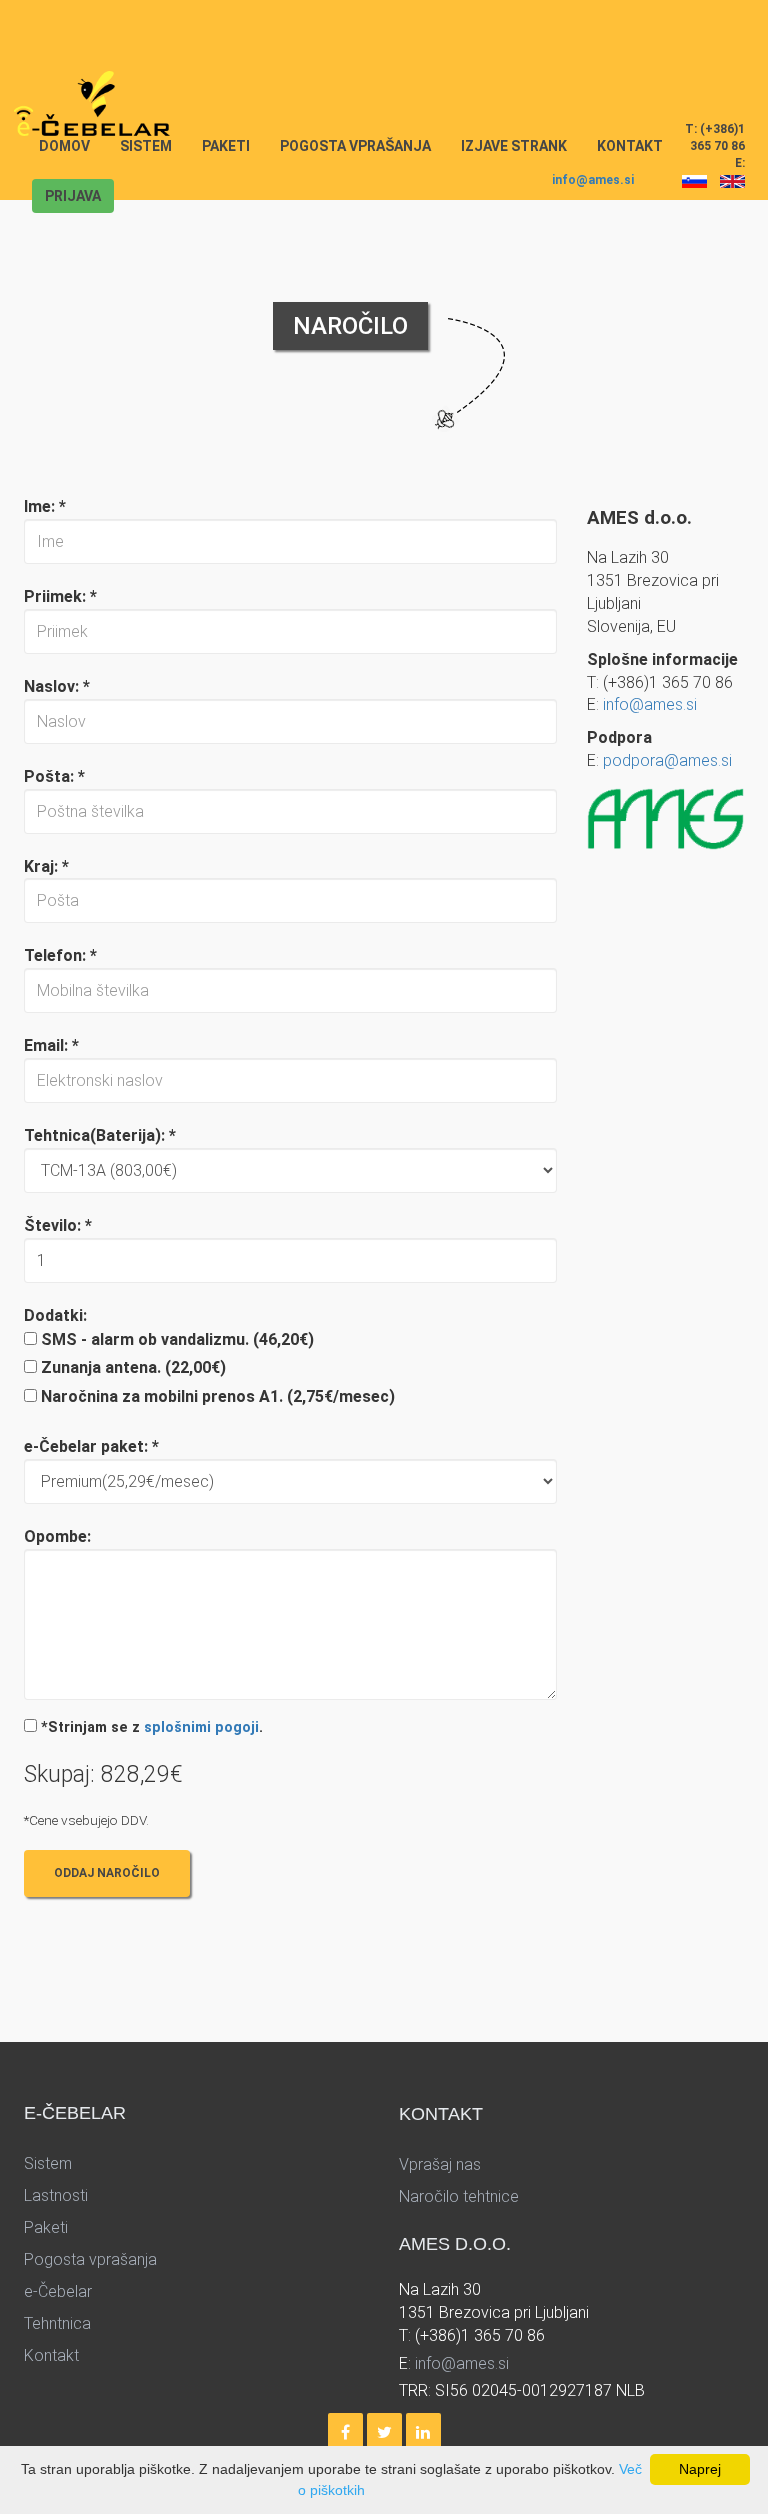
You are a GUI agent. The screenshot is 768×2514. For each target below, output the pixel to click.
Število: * (58, 1225)
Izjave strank (514, 146)
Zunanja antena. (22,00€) (133, 1367)
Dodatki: (55, 1315)
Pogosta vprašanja (355, 146)
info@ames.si (593, 180)
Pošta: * (54, 776)
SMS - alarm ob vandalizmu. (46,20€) (177, 1339)
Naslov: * (57, 686)
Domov (72, 145)
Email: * (51, 1045)
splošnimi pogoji (201, 1727)
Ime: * (45, 506)
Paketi (226, 146)
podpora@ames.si (667, 760)
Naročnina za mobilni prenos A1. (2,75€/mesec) (218, 1396)
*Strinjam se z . (152, 1727)
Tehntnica (57, 2323)
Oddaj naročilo (107, 1873)
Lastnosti (56, 2195)
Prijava (73, 196)
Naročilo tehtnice (459, 2196)
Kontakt (630, 146)
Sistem (146, 146)
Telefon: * (60, 955)
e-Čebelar (58, 2291)
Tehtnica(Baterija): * (100, 1135)
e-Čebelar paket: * (91, 1446)
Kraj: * (46, 866)
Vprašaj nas (440, 2164)
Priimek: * (60, 596)
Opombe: (57, 1536)
